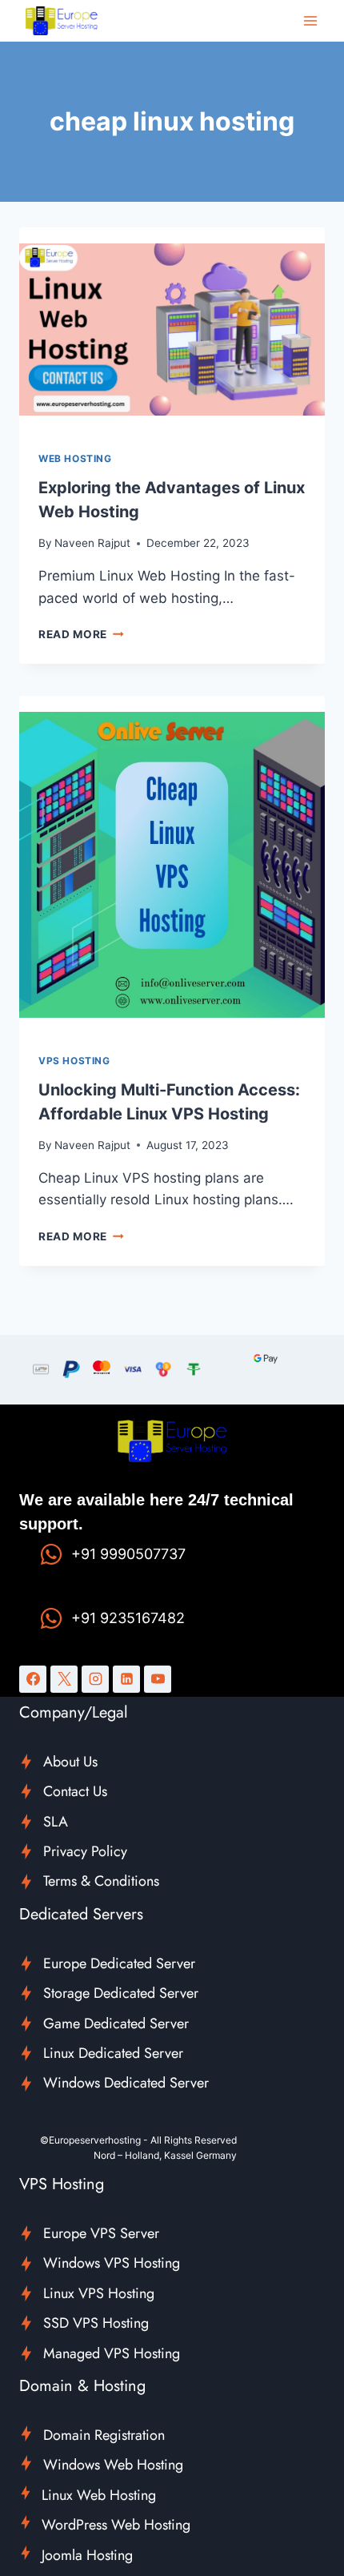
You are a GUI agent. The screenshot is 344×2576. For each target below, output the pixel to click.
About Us (70, 1762)
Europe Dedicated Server (119, 1963)
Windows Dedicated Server (126, 2083)
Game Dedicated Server (116, 2023)
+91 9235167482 (128, 1618)
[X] (64, 1679)
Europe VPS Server (101, 2233)
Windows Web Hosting (113, 2465)
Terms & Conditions (101, 1881)
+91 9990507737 (128, 1554)
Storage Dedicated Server (121, 1993)
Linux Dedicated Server (113, 2053)
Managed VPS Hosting (112, 2353)
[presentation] (172, 330)
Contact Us (75, 1791)
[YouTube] (158, 1679)
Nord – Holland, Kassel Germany (165, 2155)
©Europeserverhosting (90, 2140)
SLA (56, 1822)
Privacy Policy (85, 1851)
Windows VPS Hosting (112, 2263)
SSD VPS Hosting (96, 2323)
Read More (81, 634)
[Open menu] (310, 20)
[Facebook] (33, 1679)
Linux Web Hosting (99, 2495)
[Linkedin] (126, 1679)
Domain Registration (104, 2435)
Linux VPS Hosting (99, 2293)
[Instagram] (95, 1679)
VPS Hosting (74, 1061)
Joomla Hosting (87, 2555)
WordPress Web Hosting (116, 2525)
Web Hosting (75, 458)
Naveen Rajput (92, 543)
